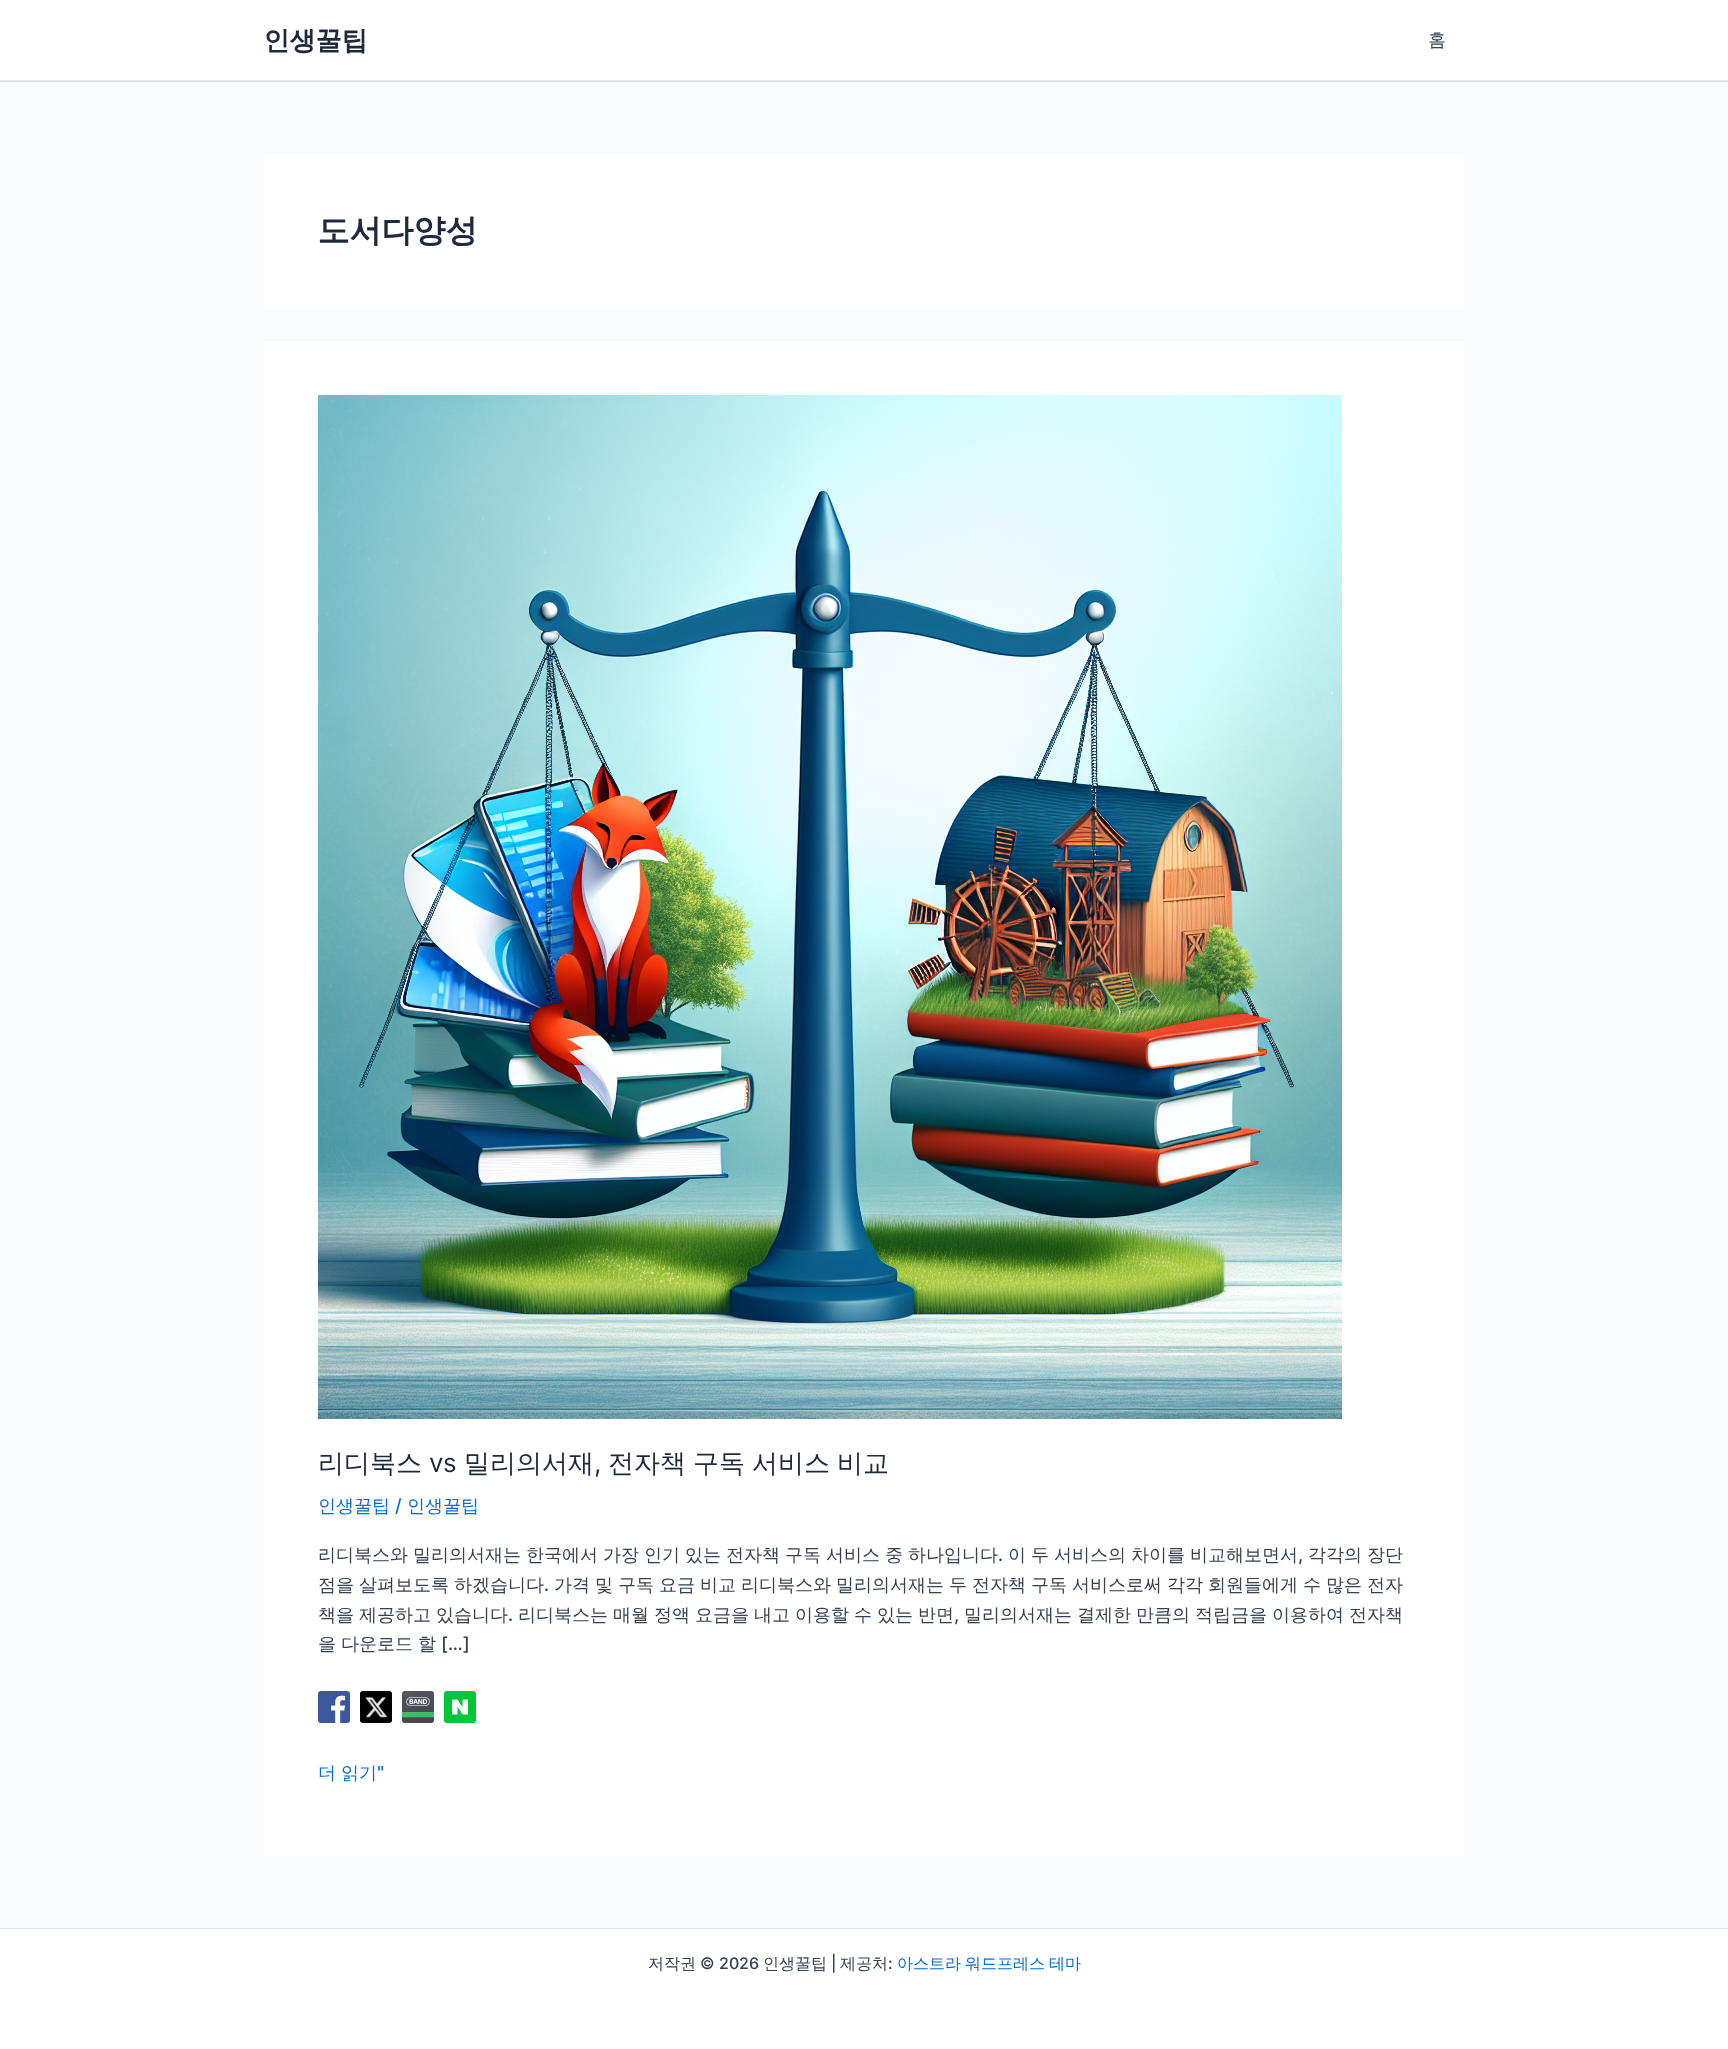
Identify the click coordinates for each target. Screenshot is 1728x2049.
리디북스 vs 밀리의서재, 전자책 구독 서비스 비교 (603, 1462)
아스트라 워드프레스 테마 (989, 1963)
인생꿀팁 (316, 39)
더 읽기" (351, 1774)
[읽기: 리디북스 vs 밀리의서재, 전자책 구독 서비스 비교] (830, 905)
